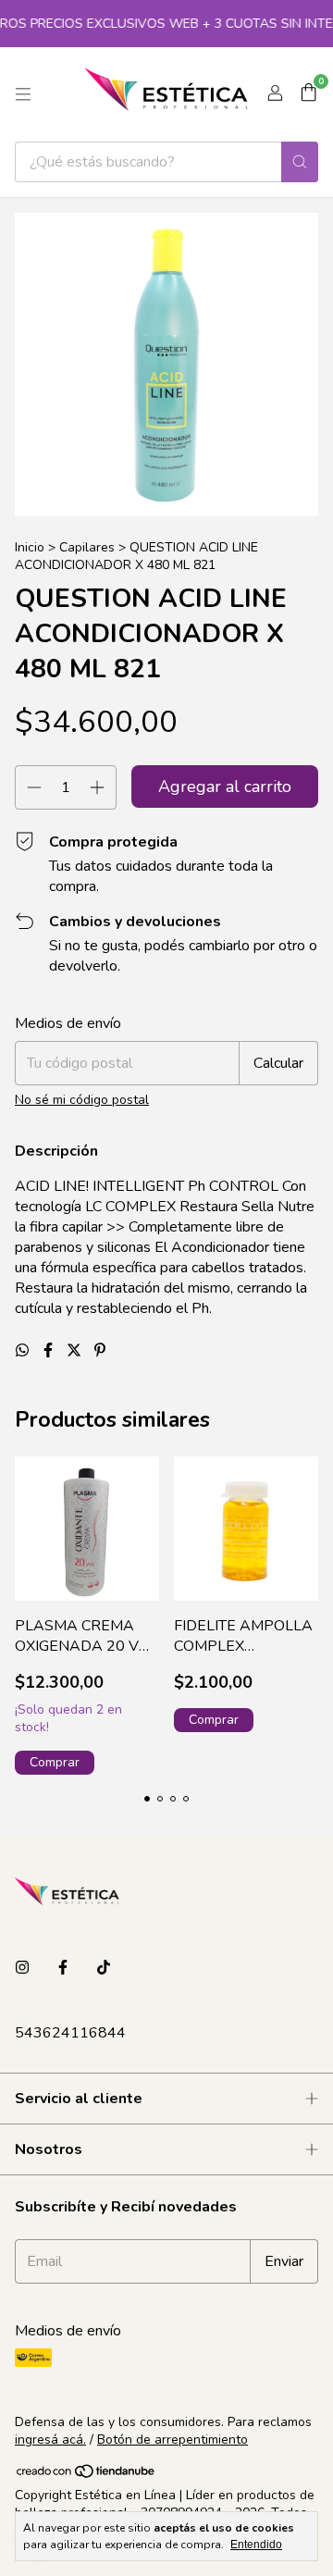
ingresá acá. (50, 2440)
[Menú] (23, 94)
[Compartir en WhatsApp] (24, 1351)
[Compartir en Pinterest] (100, 1351)
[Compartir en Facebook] (50, 1351)
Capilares (87, 547)
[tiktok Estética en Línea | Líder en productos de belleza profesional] (104, 1968)
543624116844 (70, 2033)
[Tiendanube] (86, 2476)
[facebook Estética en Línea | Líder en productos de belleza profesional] (63, 1968)
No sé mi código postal (82, 1100)
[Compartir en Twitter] (76, 1351)
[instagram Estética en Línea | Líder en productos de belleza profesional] (22, 1968)
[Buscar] (300, 162)
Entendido (256, 2545)
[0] (308, 94)
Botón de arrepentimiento (173, 2440)
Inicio (30, 547)
